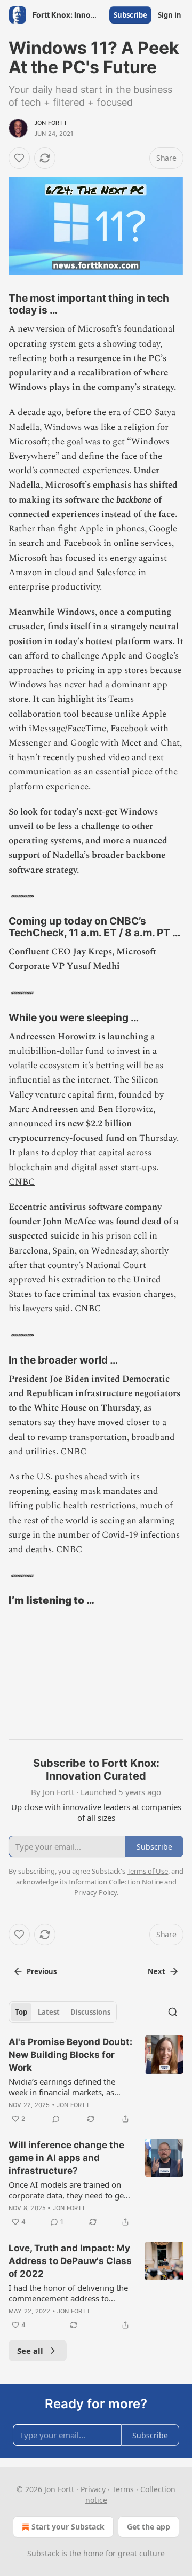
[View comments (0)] (56, 2119)
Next (157, 1971)
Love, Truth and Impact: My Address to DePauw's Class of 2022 (70, 2261)
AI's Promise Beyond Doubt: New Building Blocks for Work (70, 2055)
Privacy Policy (95, 1892)
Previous (42, 1971)
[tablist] (63, 2012)
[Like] (19, 158)
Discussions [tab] (90, 2012)
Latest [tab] (49, 2012)
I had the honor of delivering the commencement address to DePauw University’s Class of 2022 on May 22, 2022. (68, 2293)
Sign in (170, 15)
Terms (123, 2489)
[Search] (173, 2012)
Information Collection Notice (116, 1882)
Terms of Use (147, 1871)
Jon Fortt (51, 123)
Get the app (149, 2527)
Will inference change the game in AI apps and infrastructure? (66, 2158)
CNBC (22, 1182)
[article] (96, 2080)
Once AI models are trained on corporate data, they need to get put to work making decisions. (67, 2190)
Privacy (93, 2489)
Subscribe (130, 15)
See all (30, 2351)
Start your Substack (68, 2527)
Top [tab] (21, 2012)
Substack (43, 2553)
